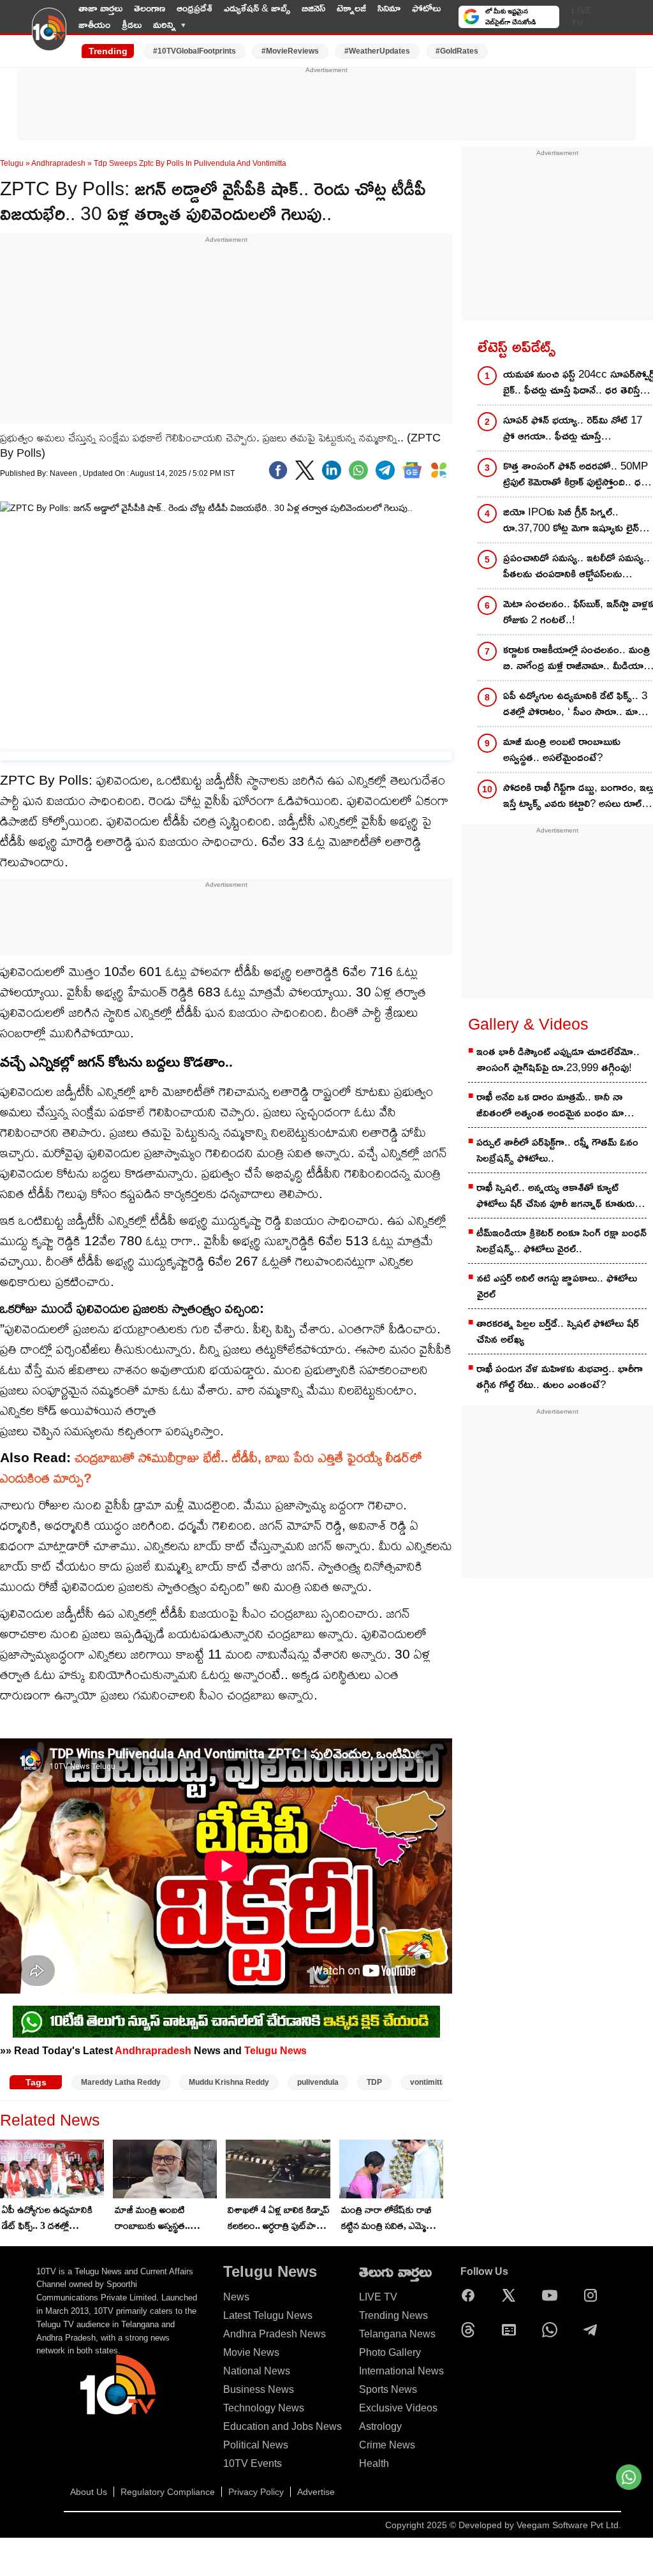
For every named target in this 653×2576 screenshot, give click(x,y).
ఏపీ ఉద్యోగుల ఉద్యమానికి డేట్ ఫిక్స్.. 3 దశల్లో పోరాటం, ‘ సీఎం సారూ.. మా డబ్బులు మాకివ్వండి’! (47, 2219)
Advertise (316, 2492)
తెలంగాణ (150, 8)
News (236, 2297)
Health (374, 2463)
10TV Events (253, 2463)
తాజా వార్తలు (100, 8)
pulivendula (318, 2082)
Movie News (251, 2352)
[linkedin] (332, 470)
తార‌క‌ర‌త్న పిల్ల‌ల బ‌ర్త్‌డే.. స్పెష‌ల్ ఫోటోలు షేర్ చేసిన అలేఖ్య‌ (558, 1331)
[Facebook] (278, 470)
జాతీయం (94, 25)
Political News (256, 2445)
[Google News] (512, 2330)
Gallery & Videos (528, 1024)
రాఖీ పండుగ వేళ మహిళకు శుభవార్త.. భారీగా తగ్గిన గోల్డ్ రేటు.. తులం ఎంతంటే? (560, 1377)
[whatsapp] (358, 470)
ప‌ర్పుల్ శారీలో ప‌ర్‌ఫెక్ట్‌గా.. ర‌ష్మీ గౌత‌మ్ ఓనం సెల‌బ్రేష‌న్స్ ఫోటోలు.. (557, 1150)
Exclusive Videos (398, 2408)
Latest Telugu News (268, 2315)
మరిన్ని (165, 25)
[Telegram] (594, 2330)
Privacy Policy (256, 2492)
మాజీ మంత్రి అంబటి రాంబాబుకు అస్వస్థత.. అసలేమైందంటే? (152, 2219)
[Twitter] (305, 470)
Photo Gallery (390, 2352)
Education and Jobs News (282, 2426)
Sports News (388, 2389)
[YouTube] (553, 2295)
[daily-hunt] (439, 470)
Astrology (380, 2426)
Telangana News (397, 2334)
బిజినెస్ (313, 8)
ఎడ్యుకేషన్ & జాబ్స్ (257, 8)
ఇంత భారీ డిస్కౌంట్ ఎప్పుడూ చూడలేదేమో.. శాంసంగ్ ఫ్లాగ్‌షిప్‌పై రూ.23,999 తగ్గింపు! (558, 1060)
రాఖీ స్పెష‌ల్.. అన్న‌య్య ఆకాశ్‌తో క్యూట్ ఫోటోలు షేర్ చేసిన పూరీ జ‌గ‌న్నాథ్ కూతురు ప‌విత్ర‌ (555, 1196)
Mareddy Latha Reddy (121, 2082)
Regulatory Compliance (168, 2492)
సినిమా (389, 8)
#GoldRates (457, 51)
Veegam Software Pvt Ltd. (569, 2525)
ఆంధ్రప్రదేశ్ (194, 8)
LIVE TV (581, 17)
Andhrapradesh (58, 163)
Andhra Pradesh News (275, 2334)
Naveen (64, 473)
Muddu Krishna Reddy (229, 2082)
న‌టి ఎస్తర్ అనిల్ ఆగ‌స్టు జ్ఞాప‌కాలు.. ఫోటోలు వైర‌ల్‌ (557, 1286)
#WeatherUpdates (377, 51)
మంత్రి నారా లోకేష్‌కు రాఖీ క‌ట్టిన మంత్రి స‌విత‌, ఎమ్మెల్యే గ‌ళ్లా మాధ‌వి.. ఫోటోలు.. (388, 2219)
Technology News (264, 2408)
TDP (374, 2082)
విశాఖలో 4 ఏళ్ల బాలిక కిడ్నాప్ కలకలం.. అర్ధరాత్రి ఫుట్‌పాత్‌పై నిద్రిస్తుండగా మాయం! (279, 2219)
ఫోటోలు (426, 8)
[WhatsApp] (553, 2330)
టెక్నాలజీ (351, 8)
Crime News (387, 2445)
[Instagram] (594, 2295)
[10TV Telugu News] (49, 37)
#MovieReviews (290, 51)
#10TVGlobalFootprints (194, 51)
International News (401, 2371)
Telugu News (275, 2050)
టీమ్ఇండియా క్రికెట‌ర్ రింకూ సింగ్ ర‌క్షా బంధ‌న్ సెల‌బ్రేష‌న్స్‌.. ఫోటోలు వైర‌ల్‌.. (561, 1241)
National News (257, 2371)
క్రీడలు (132, 25)
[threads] (471, 2330)
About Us (89, 2492)
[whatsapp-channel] (226, 2022)
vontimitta (428, 2082)
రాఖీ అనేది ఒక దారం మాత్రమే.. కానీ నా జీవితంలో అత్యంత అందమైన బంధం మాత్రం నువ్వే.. (556, 1106)
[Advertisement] (326, 104)
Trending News (393, 2315)
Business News (259, 2389)
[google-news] (412, 470)
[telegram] (385, 470)
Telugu (12, 163)
